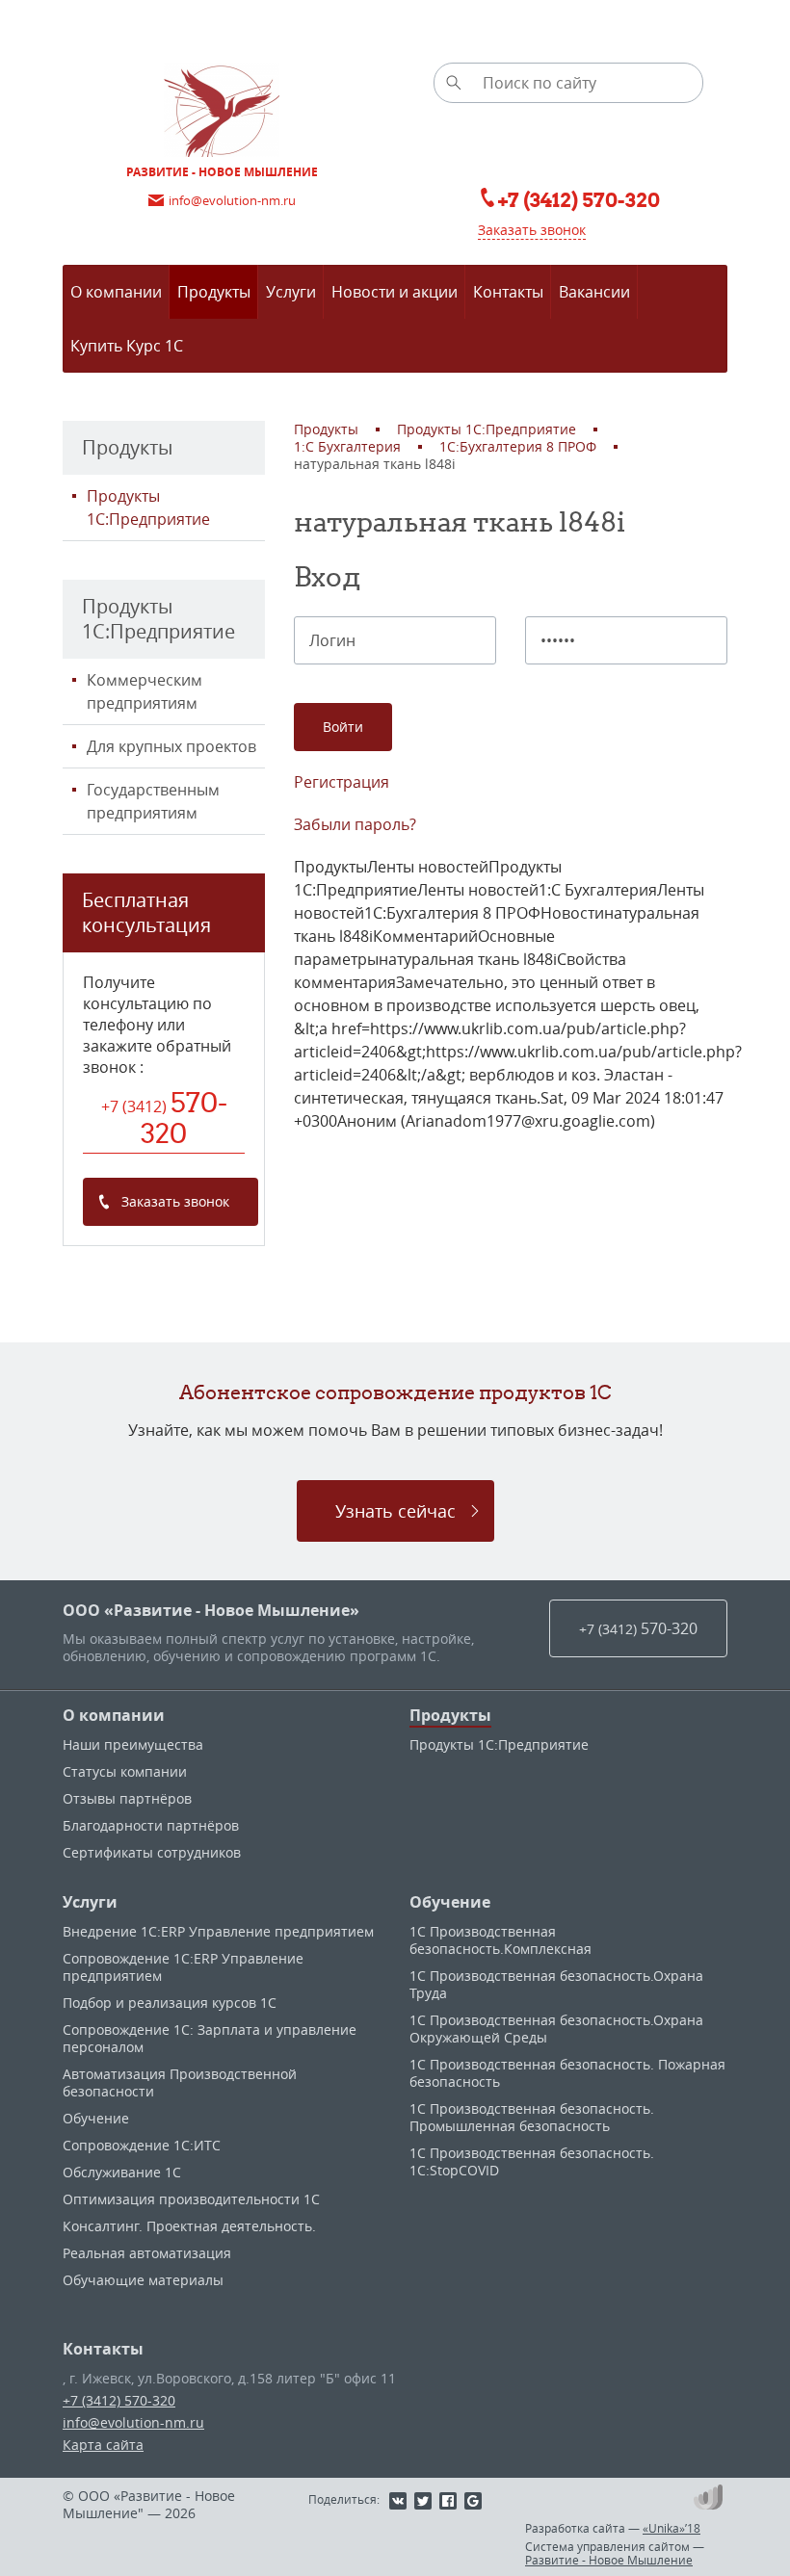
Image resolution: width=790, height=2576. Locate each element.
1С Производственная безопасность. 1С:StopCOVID (532, 2161)
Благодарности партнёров (151, 1825)
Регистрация (342, 782)
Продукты (450, 1715)
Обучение (96, 2118)
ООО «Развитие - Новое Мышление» (211, 1610)
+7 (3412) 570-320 (119, 2400)
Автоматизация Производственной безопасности (180, 2082)
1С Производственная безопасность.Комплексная (500, 1940)
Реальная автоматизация (147, 2253)
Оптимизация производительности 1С (191, 2199)
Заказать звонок (532, 230)
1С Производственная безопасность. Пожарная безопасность (567, 2073)
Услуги (90, 1902)
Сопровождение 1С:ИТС (142, 2145)
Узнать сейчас (395, 1511)
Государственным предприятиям (153, 801)
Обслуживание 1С (122, 2172)
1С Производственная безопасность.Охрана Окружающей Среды (556, 2029)
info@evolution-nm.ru (133, 2422)
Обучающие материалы (143, 2280)
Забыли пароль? (355, 824)
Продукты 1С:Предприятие (148, 507)
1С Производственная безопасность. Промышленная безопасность (532, 2117)
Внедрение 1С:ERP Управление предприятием (218, 1931)
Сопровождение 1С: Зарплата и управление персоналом (210, 2038)
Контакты (103, 2349)
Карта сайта (103, 2445)
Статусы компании (125, 1771)
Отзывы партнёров (127, 1798)
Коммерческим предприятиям (145, 691)
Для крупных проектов (171, 746)
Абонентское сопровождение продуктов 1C (395, 1392)
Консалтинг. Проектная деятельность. (189, 2226)
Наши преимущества (133, 1744)
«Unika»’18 (671, 2528)
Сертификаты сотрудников (152, 1852)
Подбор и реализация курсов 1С (170, 2003)
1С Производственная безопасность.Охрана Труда (556, 1984)
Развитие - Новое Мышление (609, 2560)
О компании (114, 1715)
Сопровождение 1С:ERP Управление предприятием (183, 1967)
